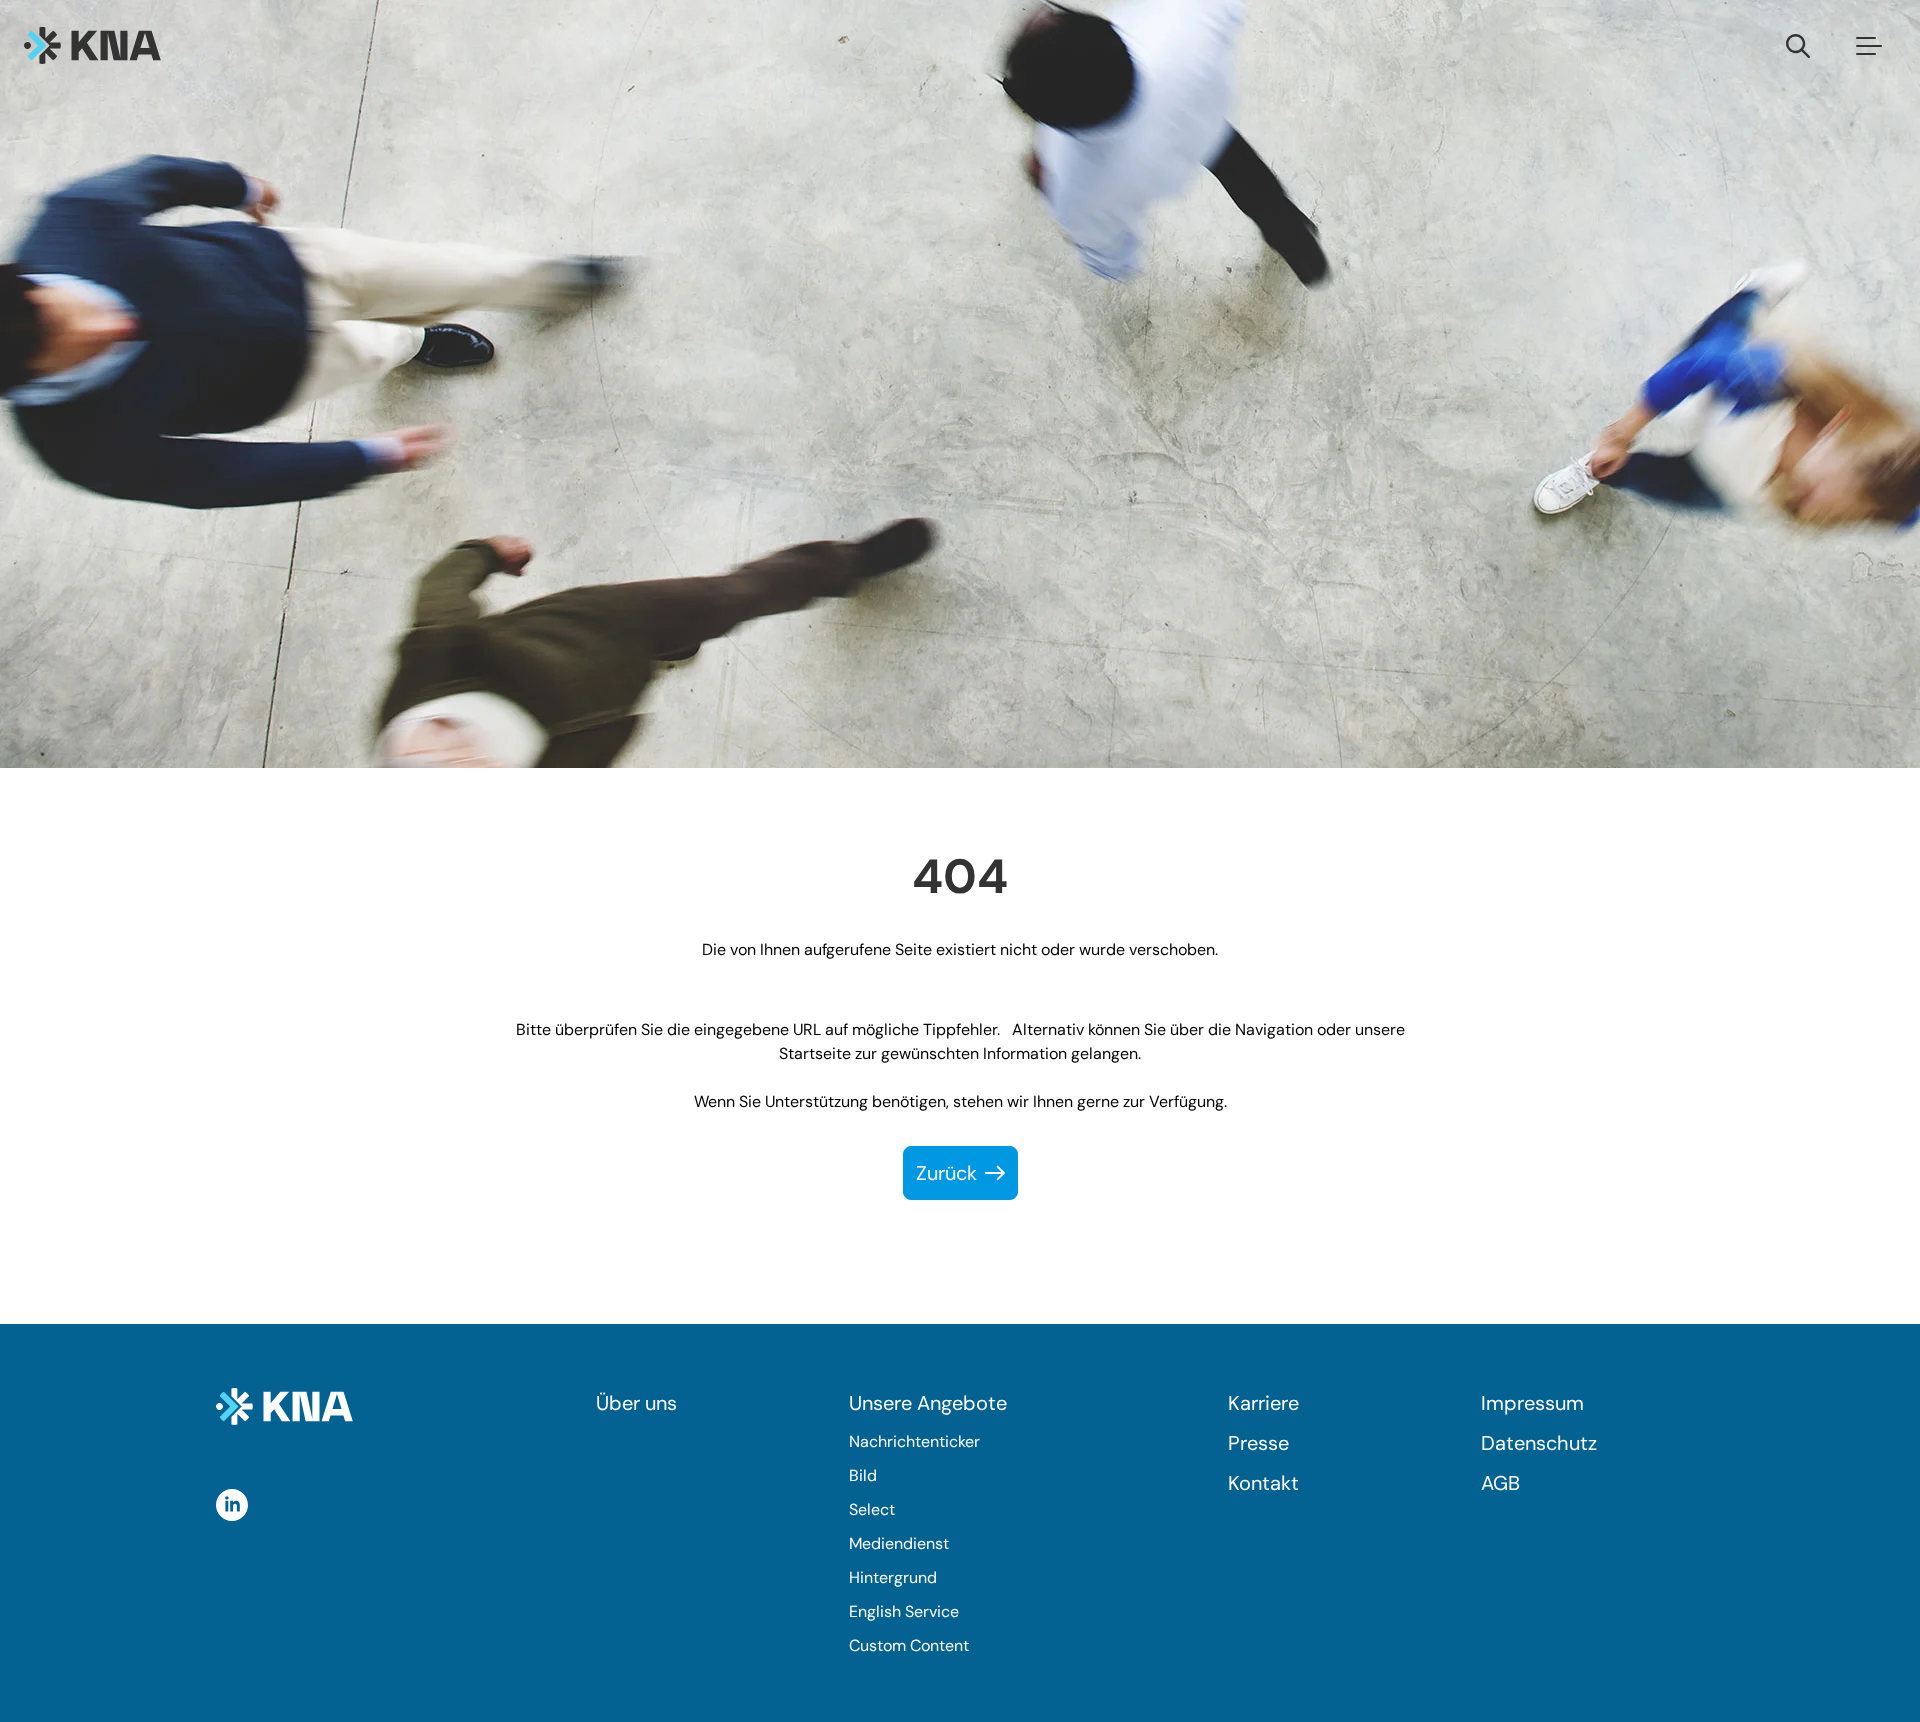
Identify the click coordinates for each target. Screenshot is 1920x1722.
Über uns (636, 1403)
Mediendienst (899, 1543)
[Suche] (1797, 45)
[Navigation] (1868, 45)
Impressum (1532, 1403)
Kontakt (1263, 1483)
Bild (863, 1475)
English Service (904, 1611)
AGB (1500, 1483)
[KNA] (92, 45)
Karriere (1263, 1403)
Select (872, 1509)
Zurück (946, 1173)
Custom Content (909, 1645)
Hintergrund (893, 1577)
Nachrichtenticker (914, 1441)
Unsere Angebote (928, 1403)
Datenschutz (1539, 1443)
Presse (1258, 1443)
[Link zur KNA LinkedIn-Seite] (232, 1505)
